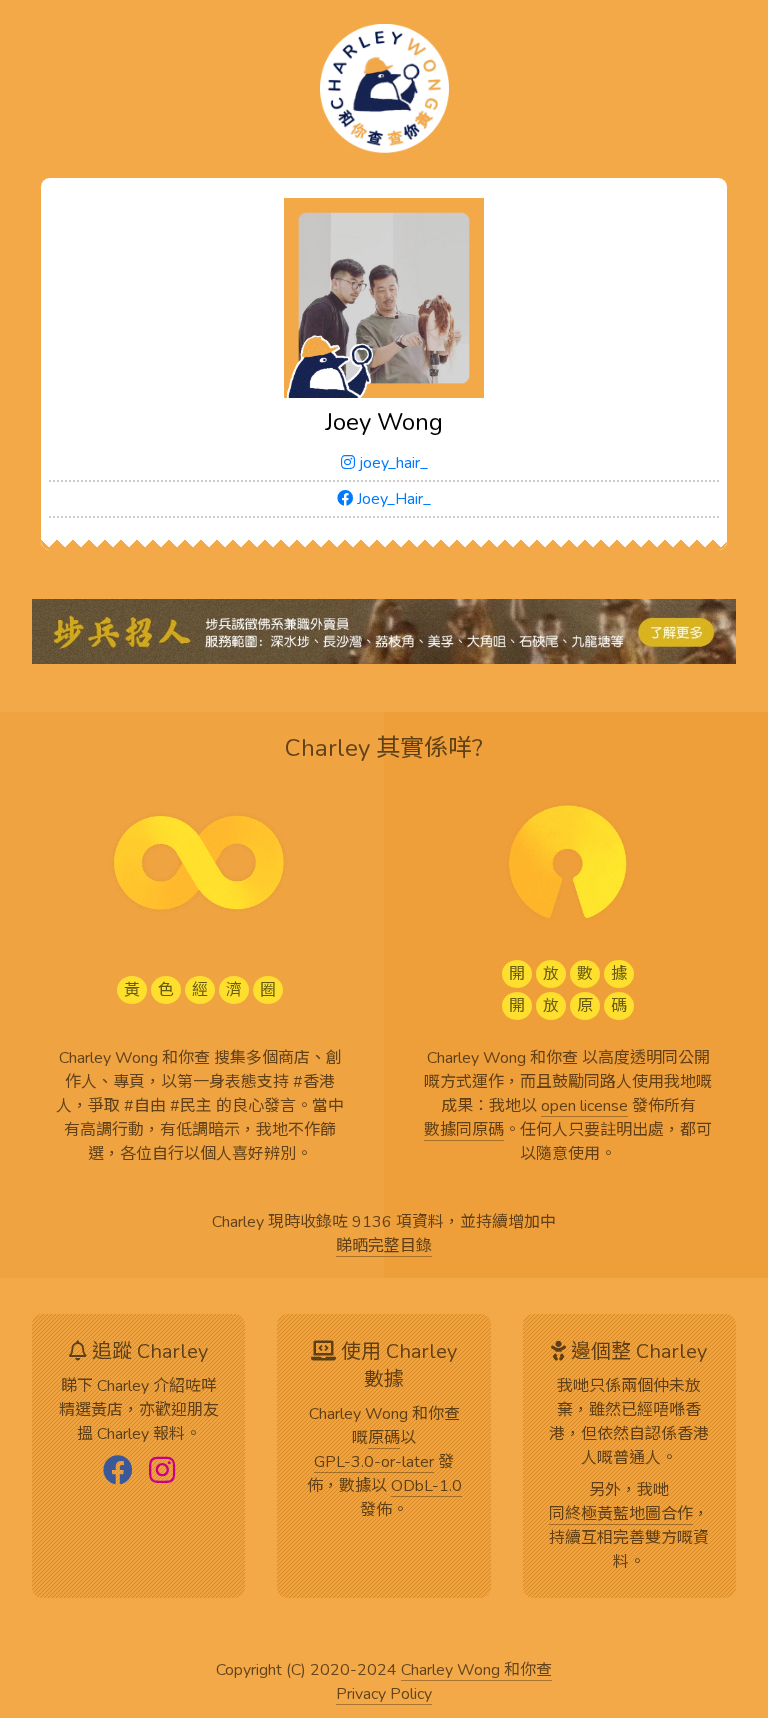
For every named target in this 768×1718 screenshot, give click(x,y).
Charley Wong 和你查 (476, 1671)
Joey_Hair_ (392, 499)
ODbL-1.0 (426, 1487)
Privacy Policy (384, 1695)
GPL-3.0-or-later (374, 1463)
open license (584, 1107)
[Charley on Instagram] (162, 1472)
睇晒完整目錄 (384, 1247)
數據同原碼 (464, 1131)
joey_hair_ (391, 463)
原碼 (384, 1439)
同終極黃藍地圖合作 (621, 1515)
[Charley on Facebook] (118, 1472)
